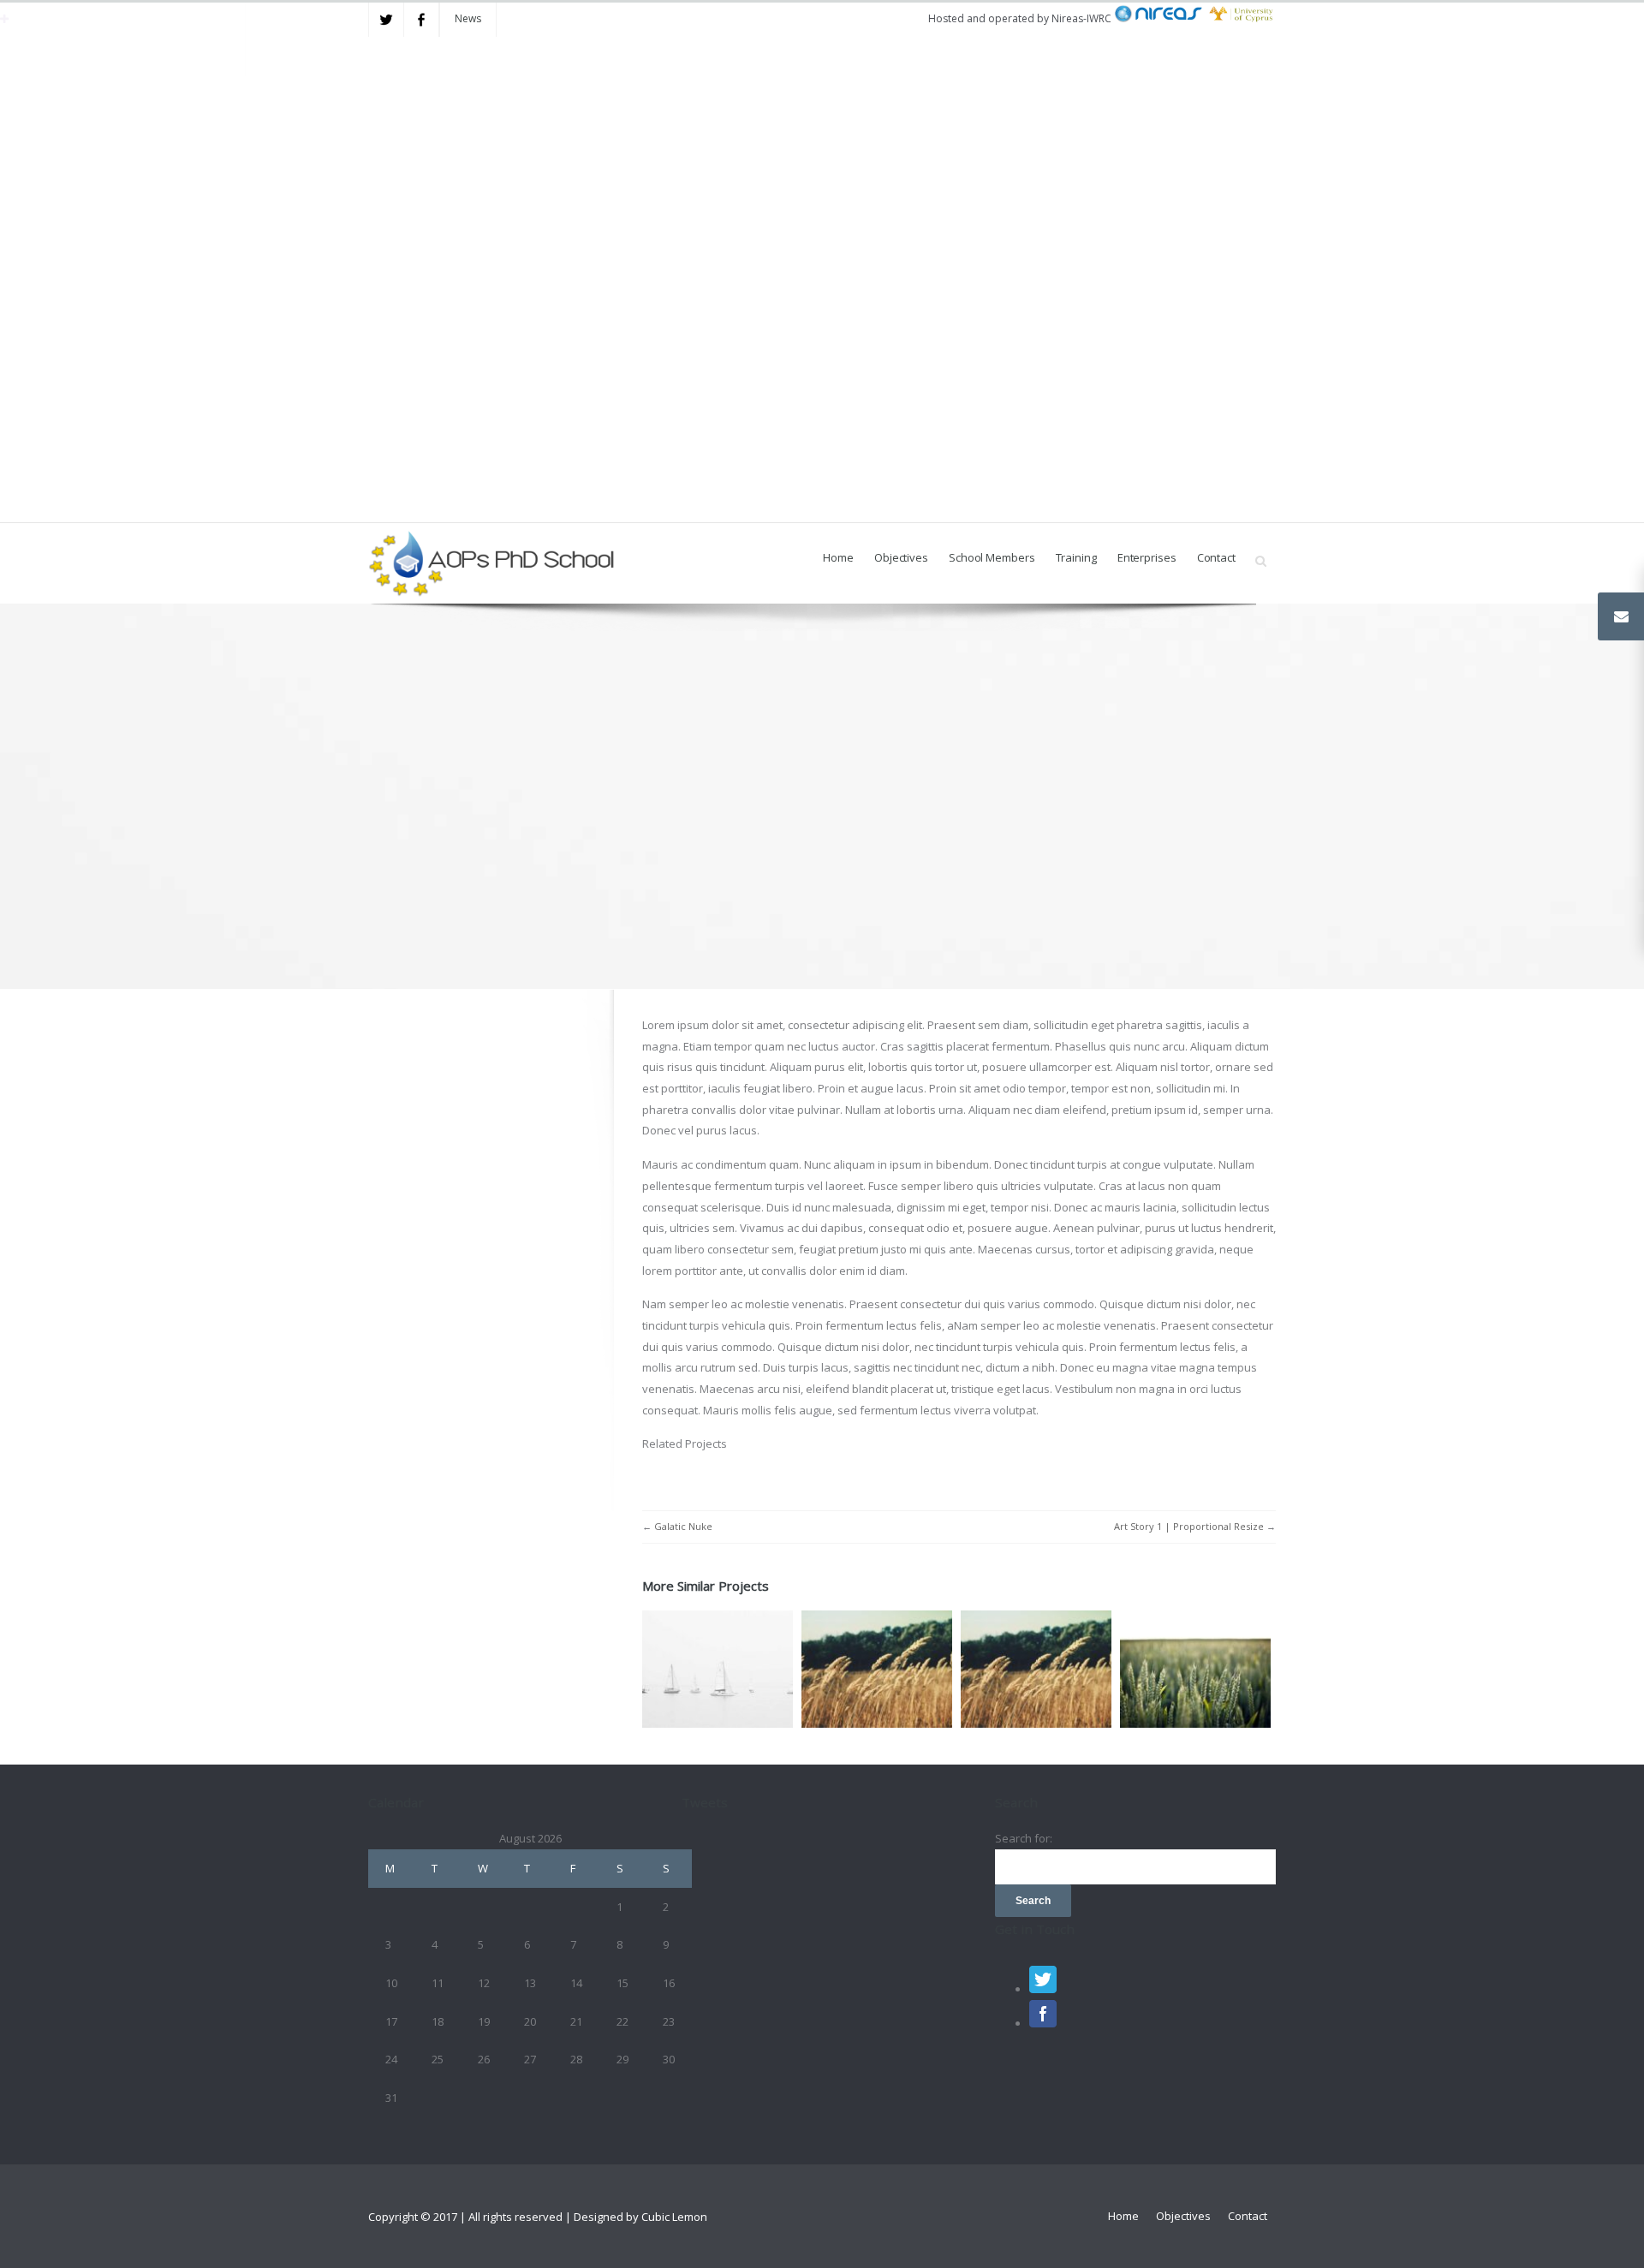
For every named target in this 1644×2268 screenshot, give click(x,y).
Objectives (901, 557)
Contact (1216, 557)
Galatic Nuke (683, 1526)
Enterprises (1147, 557)
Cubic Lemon (674, 2217)
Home (838, 557)
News (468, 18)
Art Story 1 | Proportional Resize (1189, 1526)
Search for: (1024, 1838)
